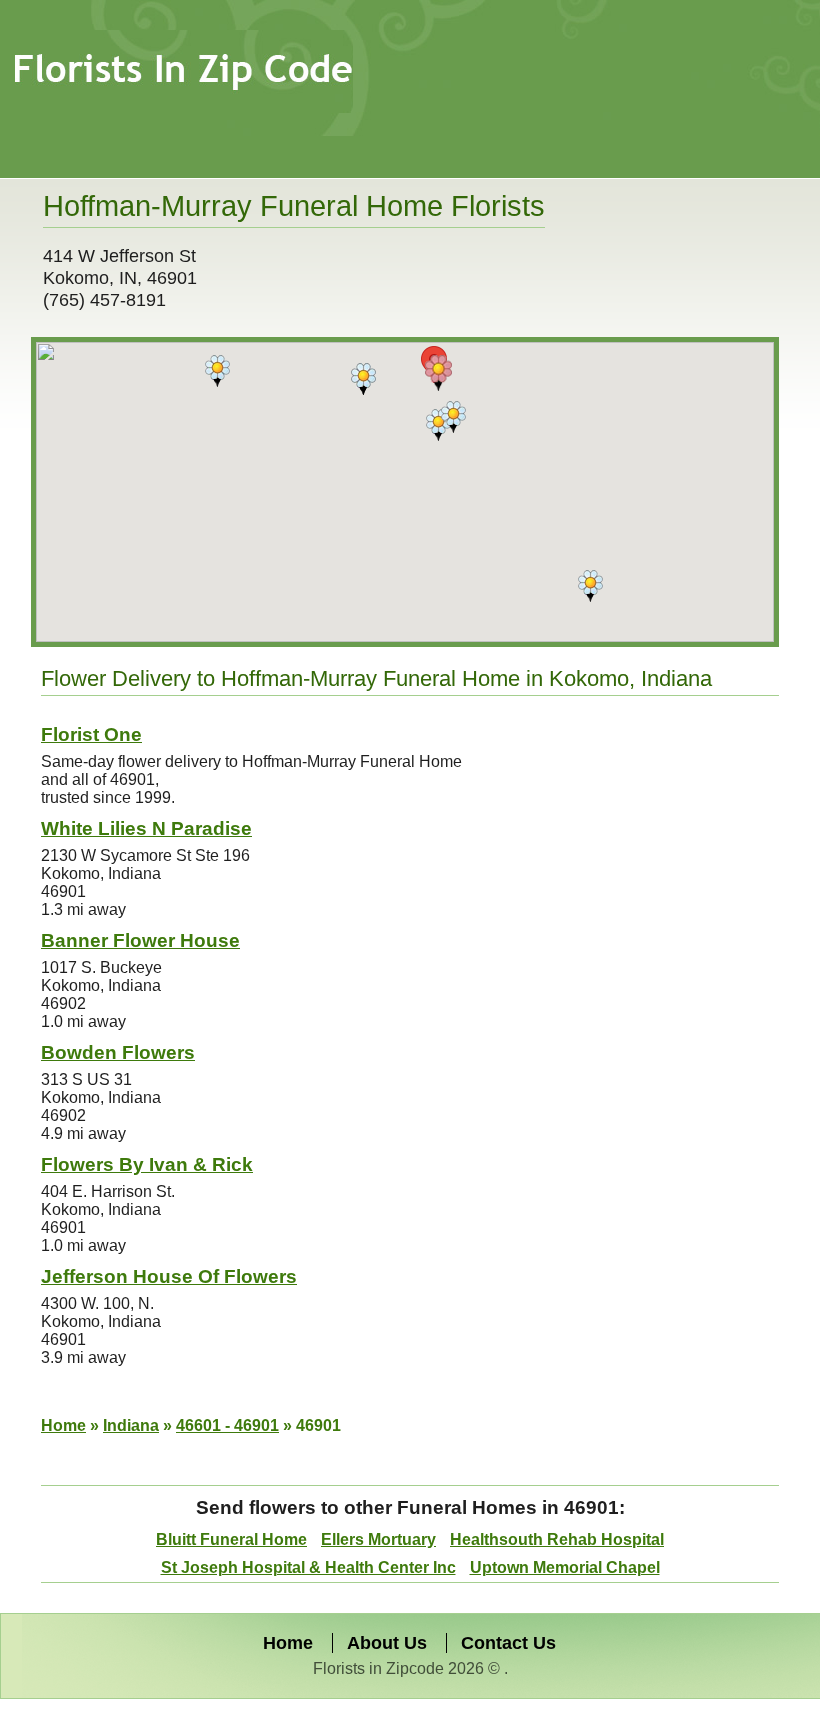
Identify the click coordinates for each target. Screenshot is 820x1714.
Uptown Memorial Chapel (565, 1567)
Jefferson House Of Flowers (169, 1276)
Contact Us (508, 1643)
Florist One (91, 734)
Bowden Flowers (118, 1052)
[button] (590, 586)
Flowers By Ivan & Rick (147, 1164)
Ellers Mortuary (378, 1539)
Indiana (131, 1425)
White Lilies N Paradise (146, 828)
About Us (387, 1643)
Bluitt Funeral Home (231, 1539)
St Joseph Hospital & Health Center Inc (308, 1567)
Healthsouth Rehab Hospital (557, 1539)
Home (63, 1425)
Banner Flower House (140, 940)
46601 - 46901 (227, 1425)
